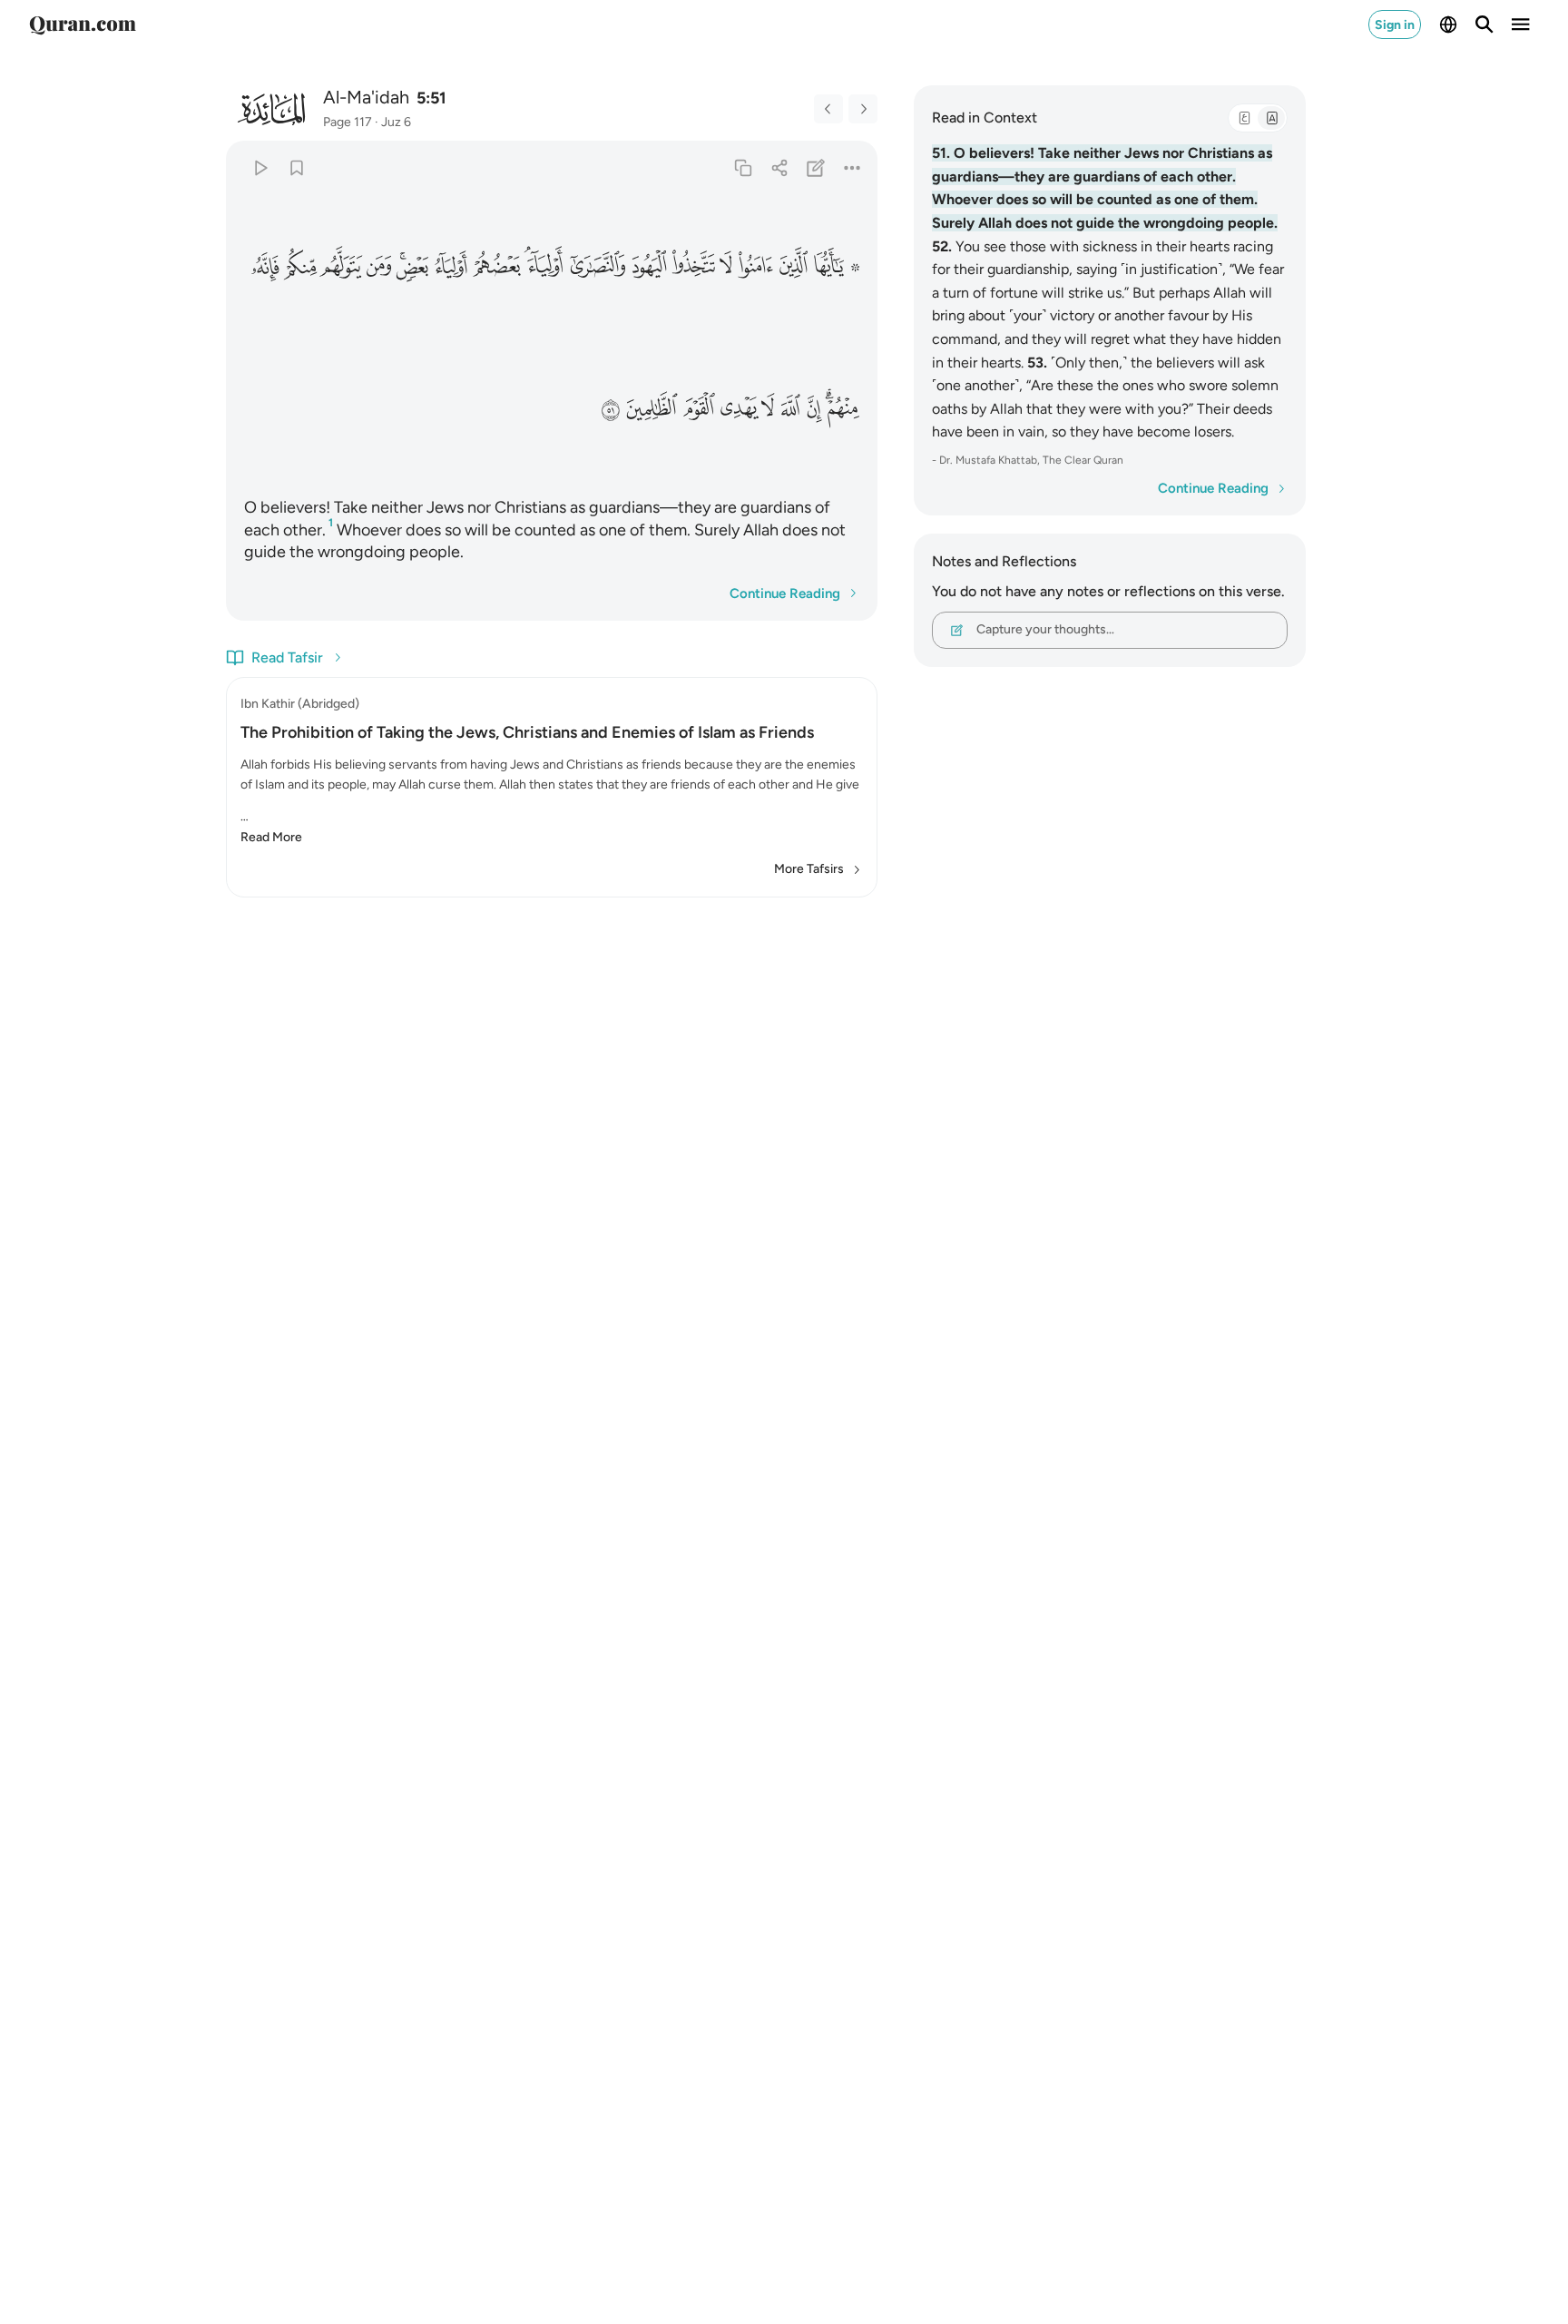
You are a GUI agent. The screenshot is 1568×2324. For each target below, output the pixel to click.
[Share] (779, 167)
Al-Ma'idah (366, 97)
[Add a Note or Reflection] (816, 167)
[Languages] (1448, 25)
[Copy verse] (743, 167)
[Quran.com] (83, 25)
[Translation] (1271, 118)
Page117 (348, 122)
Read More (271, 837)
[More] (853, 167)
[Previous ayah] (828, 109)
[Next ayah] (863, 109)
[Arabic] (1244, 118)
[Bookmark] (296, 167)
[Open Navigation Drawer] (1521, 25)
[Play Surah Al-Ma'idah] (260, 167)
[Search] (1485, 25)
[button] (836, 266)
